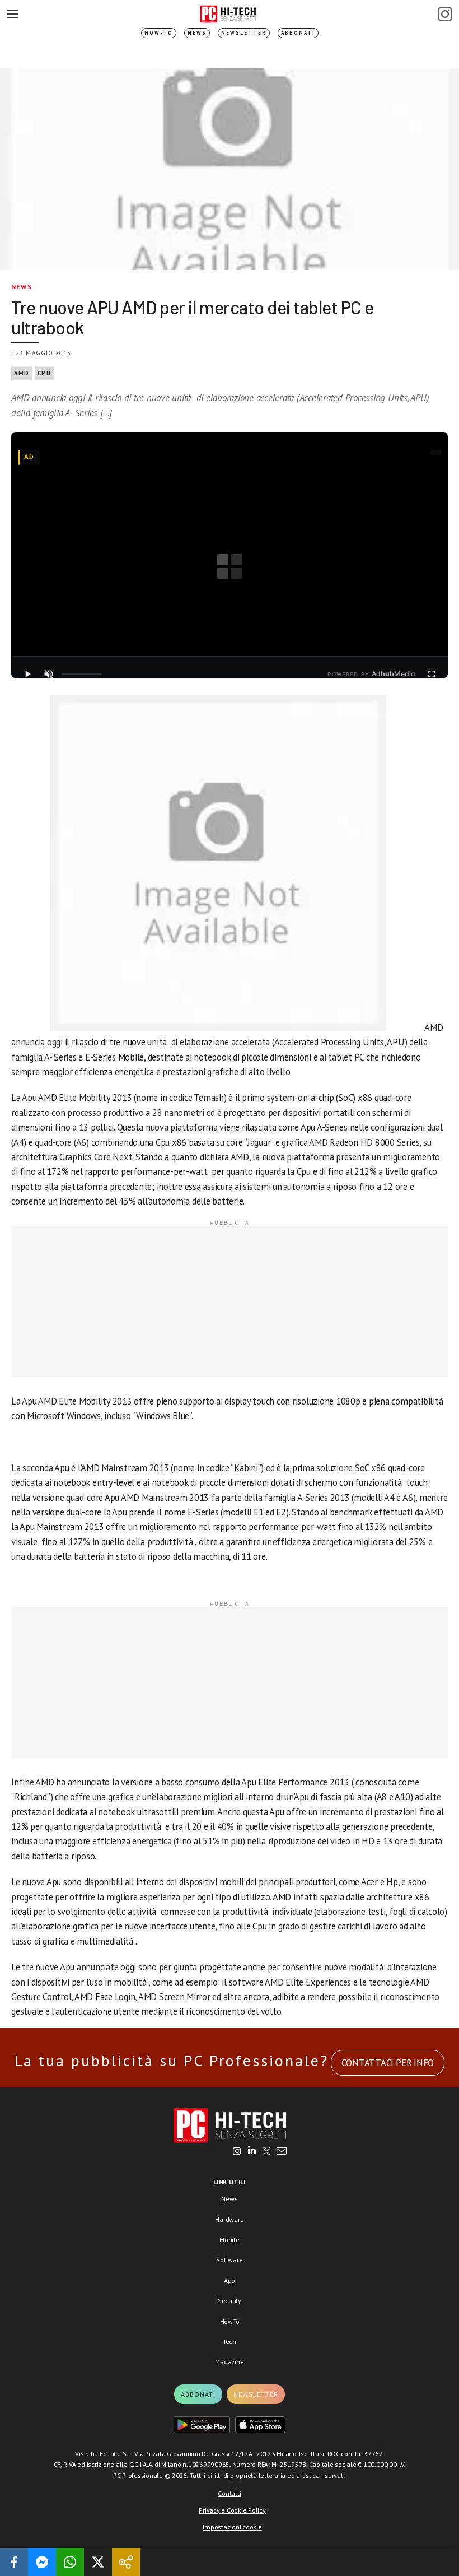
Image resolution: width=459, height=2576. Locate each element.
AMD (22, 373)
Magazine (229, 2362)
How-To (159, 33)
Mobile (230, 2240)
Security (230, 2301)
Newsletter (244, 33)
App (230, 2280)
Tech (230, 2342)
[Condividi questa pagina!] (126, 2562)
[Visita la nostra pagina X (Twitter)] (267, 2152)
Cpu (44, 373)
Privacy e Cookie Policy (232, 2510)
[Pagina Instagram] (445, 14)
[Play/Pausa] (27, 674)
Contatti (229, 2493)
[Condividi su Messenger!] (42, 2562)
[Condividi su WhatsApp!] (70, 2562)
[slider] (82, 674)
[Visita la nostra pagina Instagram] (237, 2152)
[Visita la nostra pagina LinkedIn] (252, 2152)
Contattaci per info (388, 2063)
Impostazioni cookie (232, 2527)
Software (229, 2260)
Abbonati (298, 33)
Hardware (229, 2219)
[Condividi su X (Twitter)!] (98, 2562)
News (197, 33)
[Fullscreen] (432, 674)
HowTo (230, 2321)
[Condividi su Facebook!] (14, 2562)
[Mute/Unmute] (49, 674)
